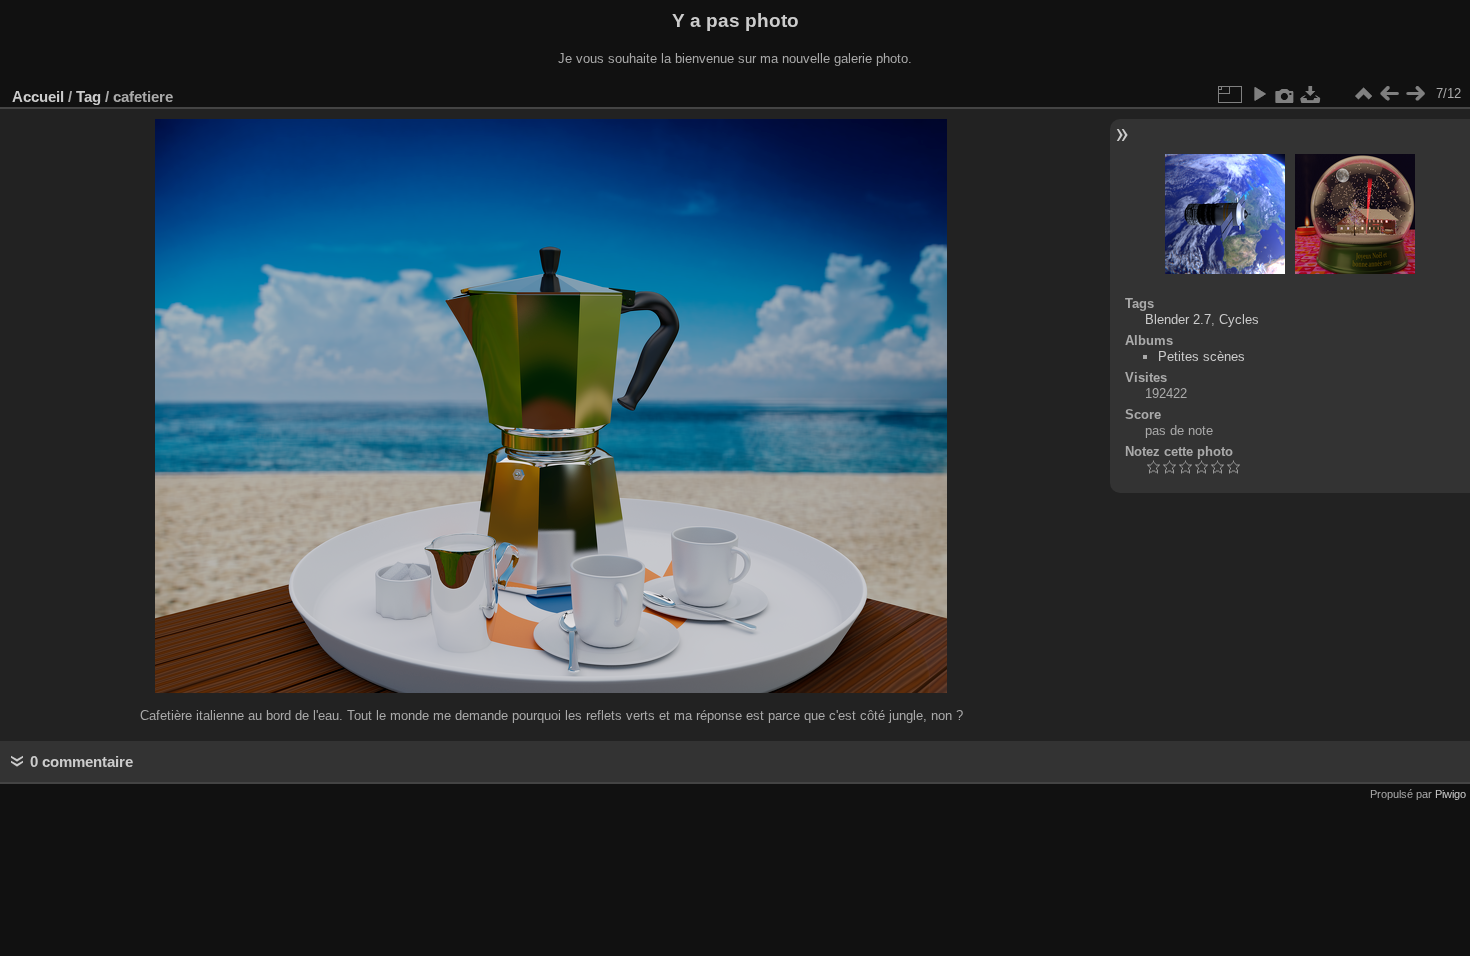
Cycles (1239, 319)
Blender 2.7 (1178, 319)
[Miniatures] (1363, 94)
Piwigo (1450, 794)
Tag (88, 96)
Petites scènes (1201, 356)
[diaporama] (1259, 94)
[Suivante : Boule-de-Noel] (1415, 94)
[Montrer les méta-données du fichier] (1285, 94)
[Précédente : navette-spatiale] (1389, 94)
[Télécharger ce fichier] (1311, 94)
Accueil (38, 96)
